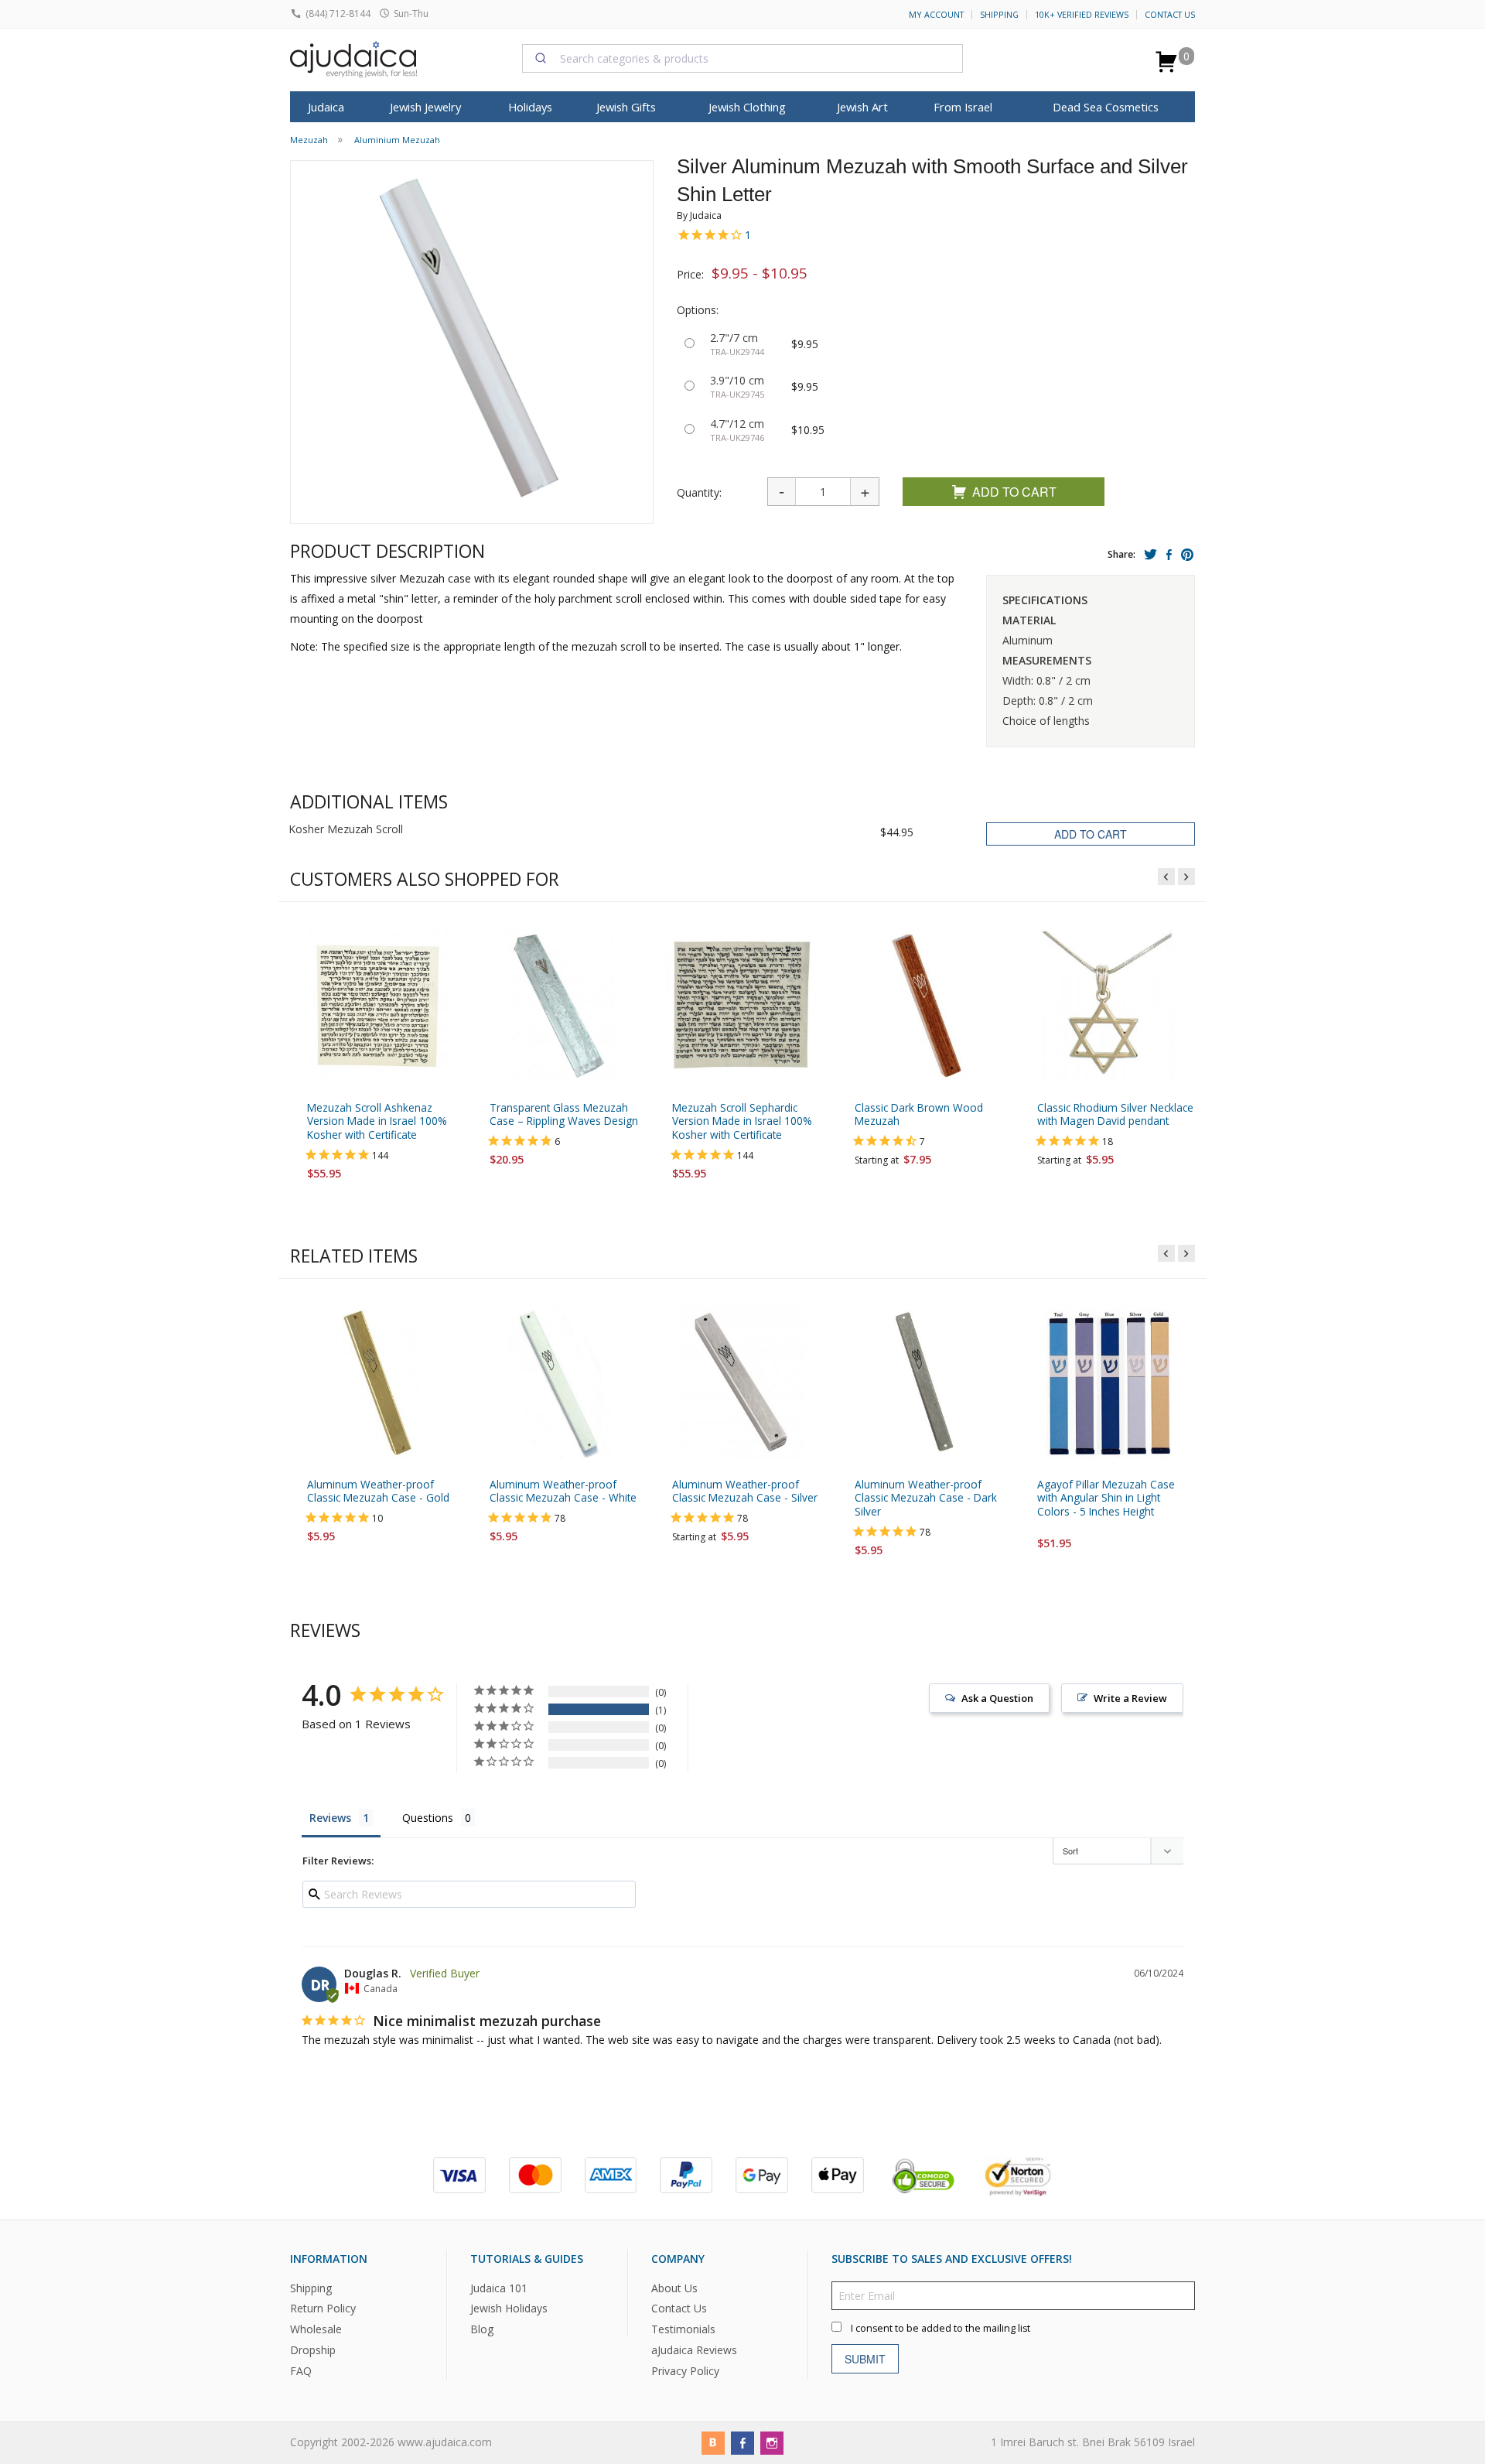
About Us (674, 2287)
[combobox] (742, 58)
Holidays (530, 107)
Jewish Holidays (509, 2308)
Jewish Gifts (626, 107)
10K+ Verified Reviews (1082, 15)
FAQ (301, 2371)
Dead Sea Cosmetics (1106, 107)
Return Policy (323, 2308)
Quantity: (699, 492)
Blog (482, 2329)
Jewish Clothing (747, 107)
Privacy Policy (685, 2371)
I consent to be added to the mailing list (940, 2327)
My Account (936, 15)
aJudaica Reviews (694, 2350)
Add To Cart (1014, 492)
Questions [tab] (428, 1818)
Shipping (999, 15)
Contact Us (1170, 15)
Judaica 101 (499, 2287)
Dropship (313, 2350)
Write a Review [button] (1130, 1698)
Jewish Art (862, 107)
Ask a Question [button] (997, 1698)
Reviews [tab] (330, 1818)
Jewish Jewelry (425, 107)
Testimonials (683, 2329)
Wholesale (316, 2329)
